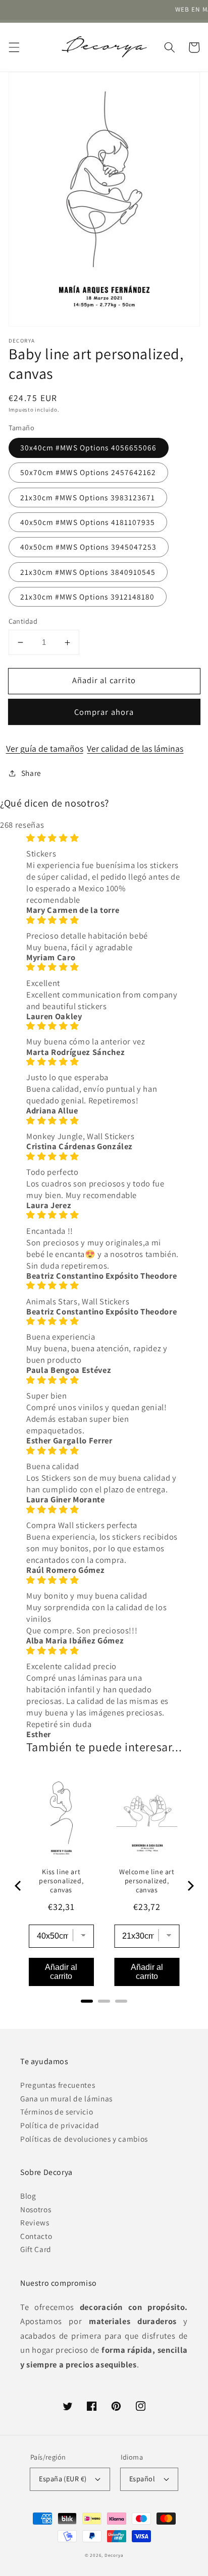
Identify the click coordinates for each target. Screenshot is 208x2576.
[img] (104, 838)
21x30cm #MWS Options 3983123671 (88, 497)
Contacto (36, 2236)
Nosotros (36, 2209)
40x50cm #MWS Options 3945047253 (89, 547)
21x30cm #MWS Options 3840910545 (88, 572)
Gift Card (36, 2249)
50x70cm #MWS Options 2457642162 (88, 472)
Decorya (114, 2555)
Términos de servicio (57, 2111)
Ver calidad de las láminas (135, 748)
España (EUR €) (63, 2479)
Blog (28, 2196)
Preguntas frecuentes (58, 2085)
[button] (14, 47)
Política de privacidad (60, 2125)
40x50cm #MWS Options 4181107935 (88, 522)
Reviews (35, 2222)
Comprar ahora (104, 712)
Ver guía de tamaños (45, 748)
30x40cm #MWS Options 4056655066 (89, 447)
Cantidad (23, 621)
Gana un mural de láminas (66, 2098)
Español (142, 2479)
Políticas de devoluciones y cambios (84, 2139)
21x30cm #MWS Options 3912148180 (88, 597)
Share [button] (31, 773)
